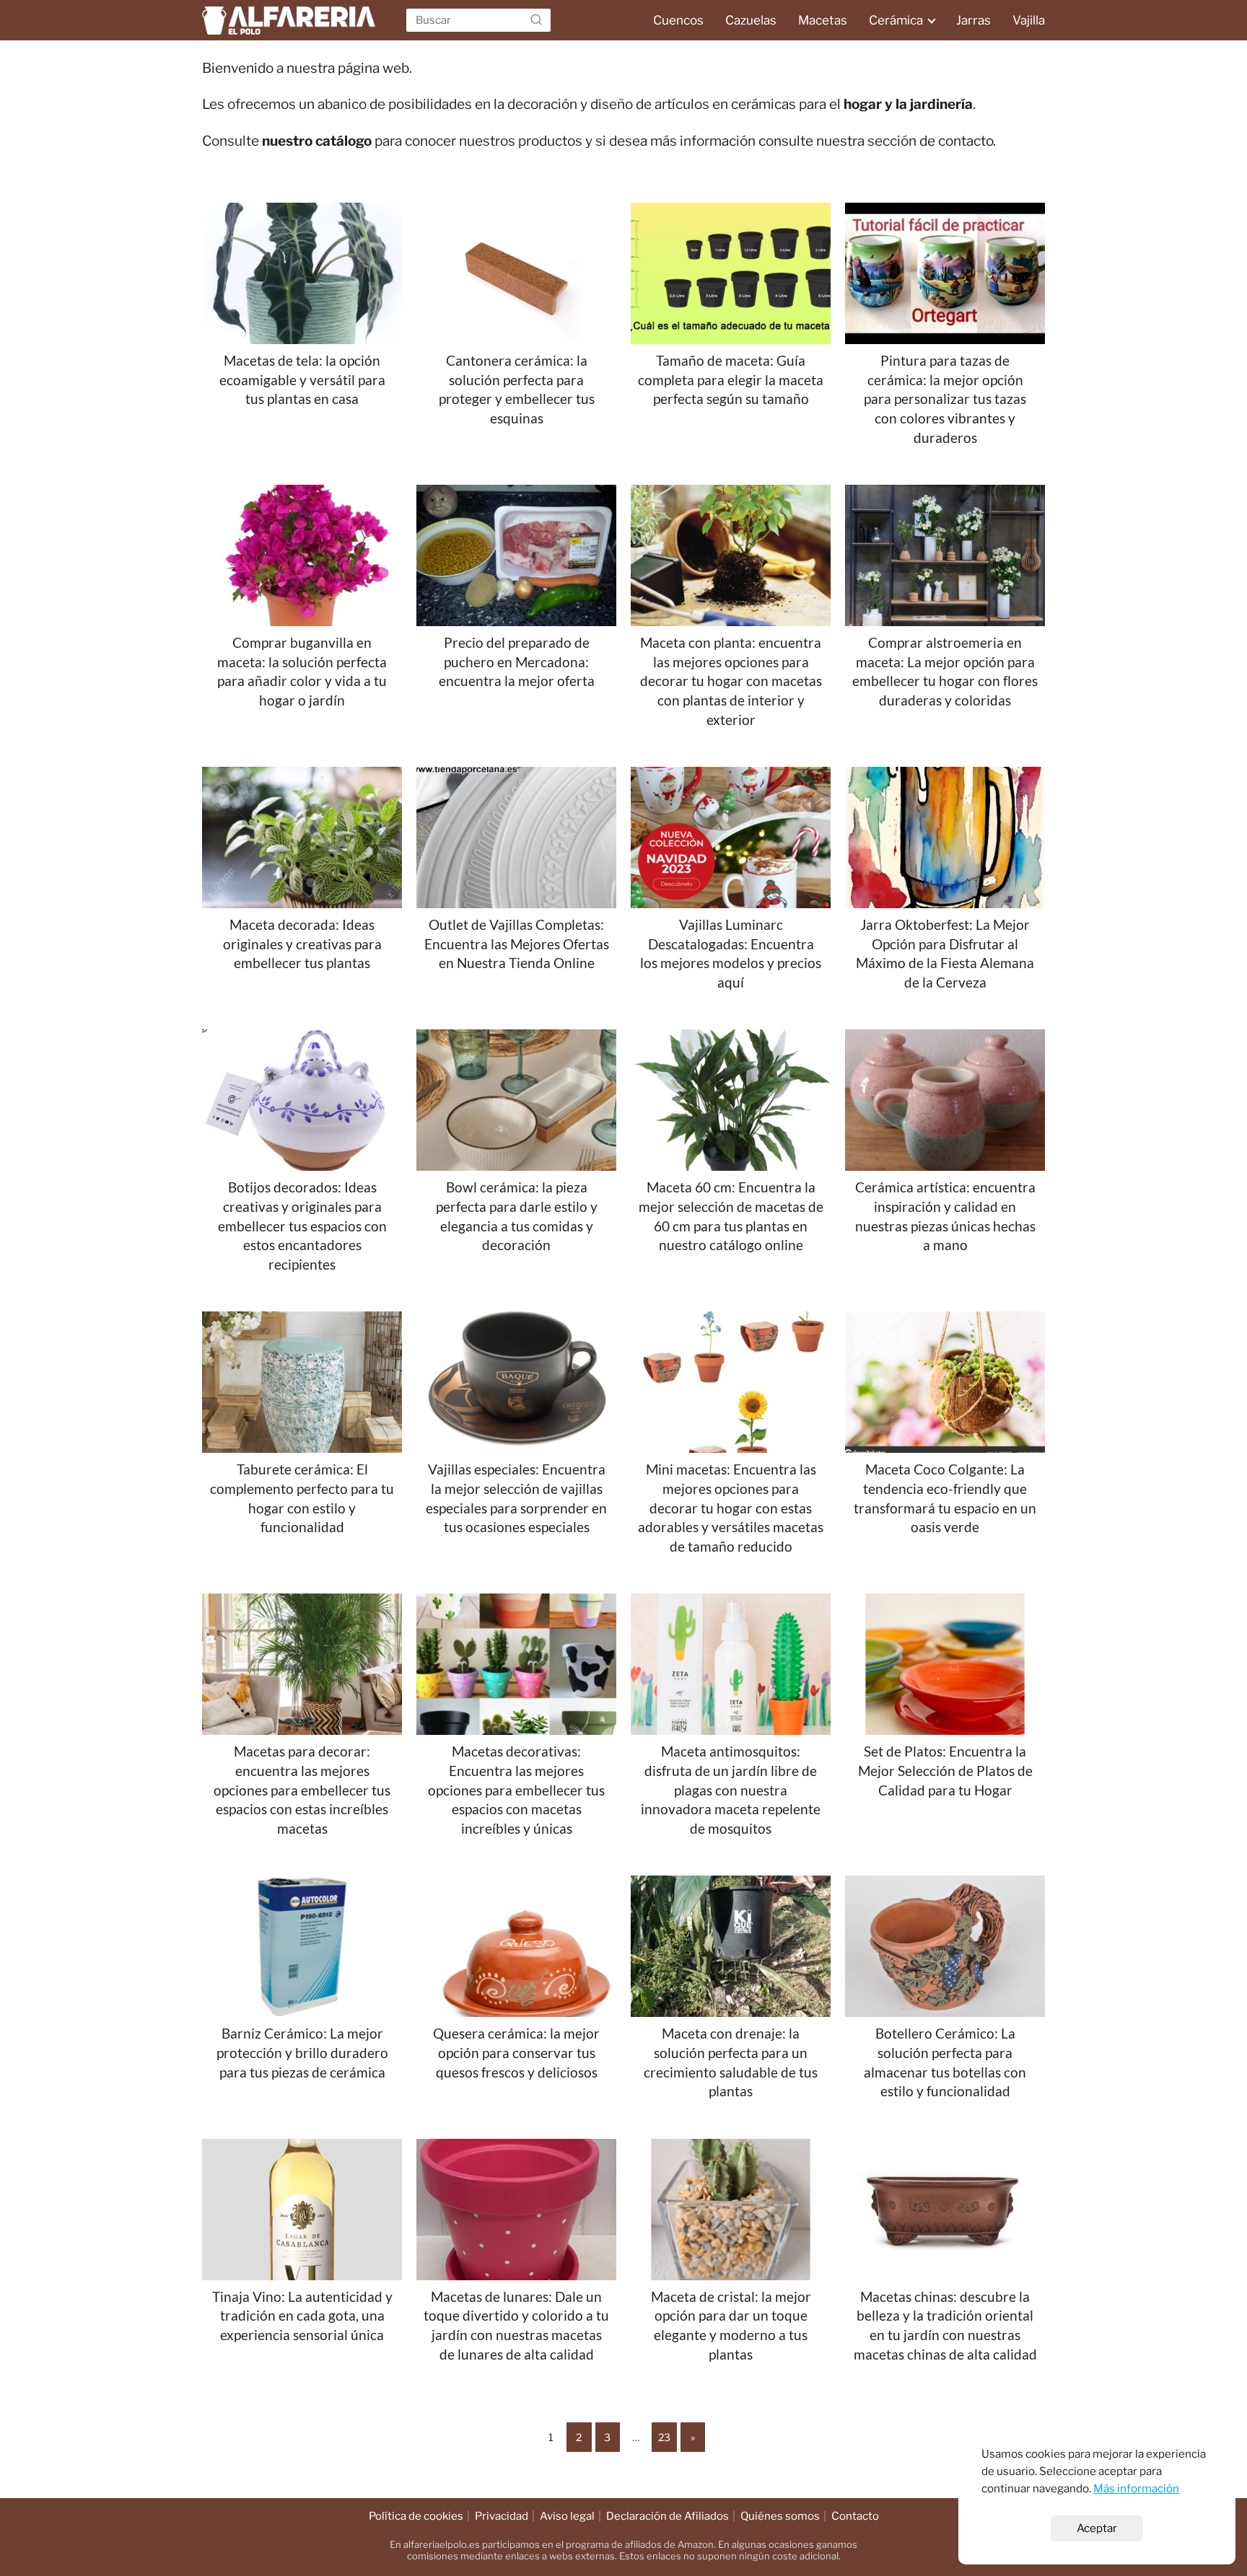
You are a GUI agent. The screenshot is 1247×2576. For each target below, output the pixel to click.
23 (664, 2437)
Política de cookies (416, 2516)
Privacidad (502, 2516)
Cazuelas (751, 20)
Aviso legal (567, 2516)
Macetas (823, 20)
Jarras (973, 20)
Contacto (855, 2516)
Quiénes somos (780, 2516)
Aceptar (1097, 2528)
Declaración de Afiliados (668, 2516)
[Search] (536, 20)
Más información (1136, 2488)
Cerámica (896, 20)
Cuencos (678, 20)
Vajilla (1029, 20)
